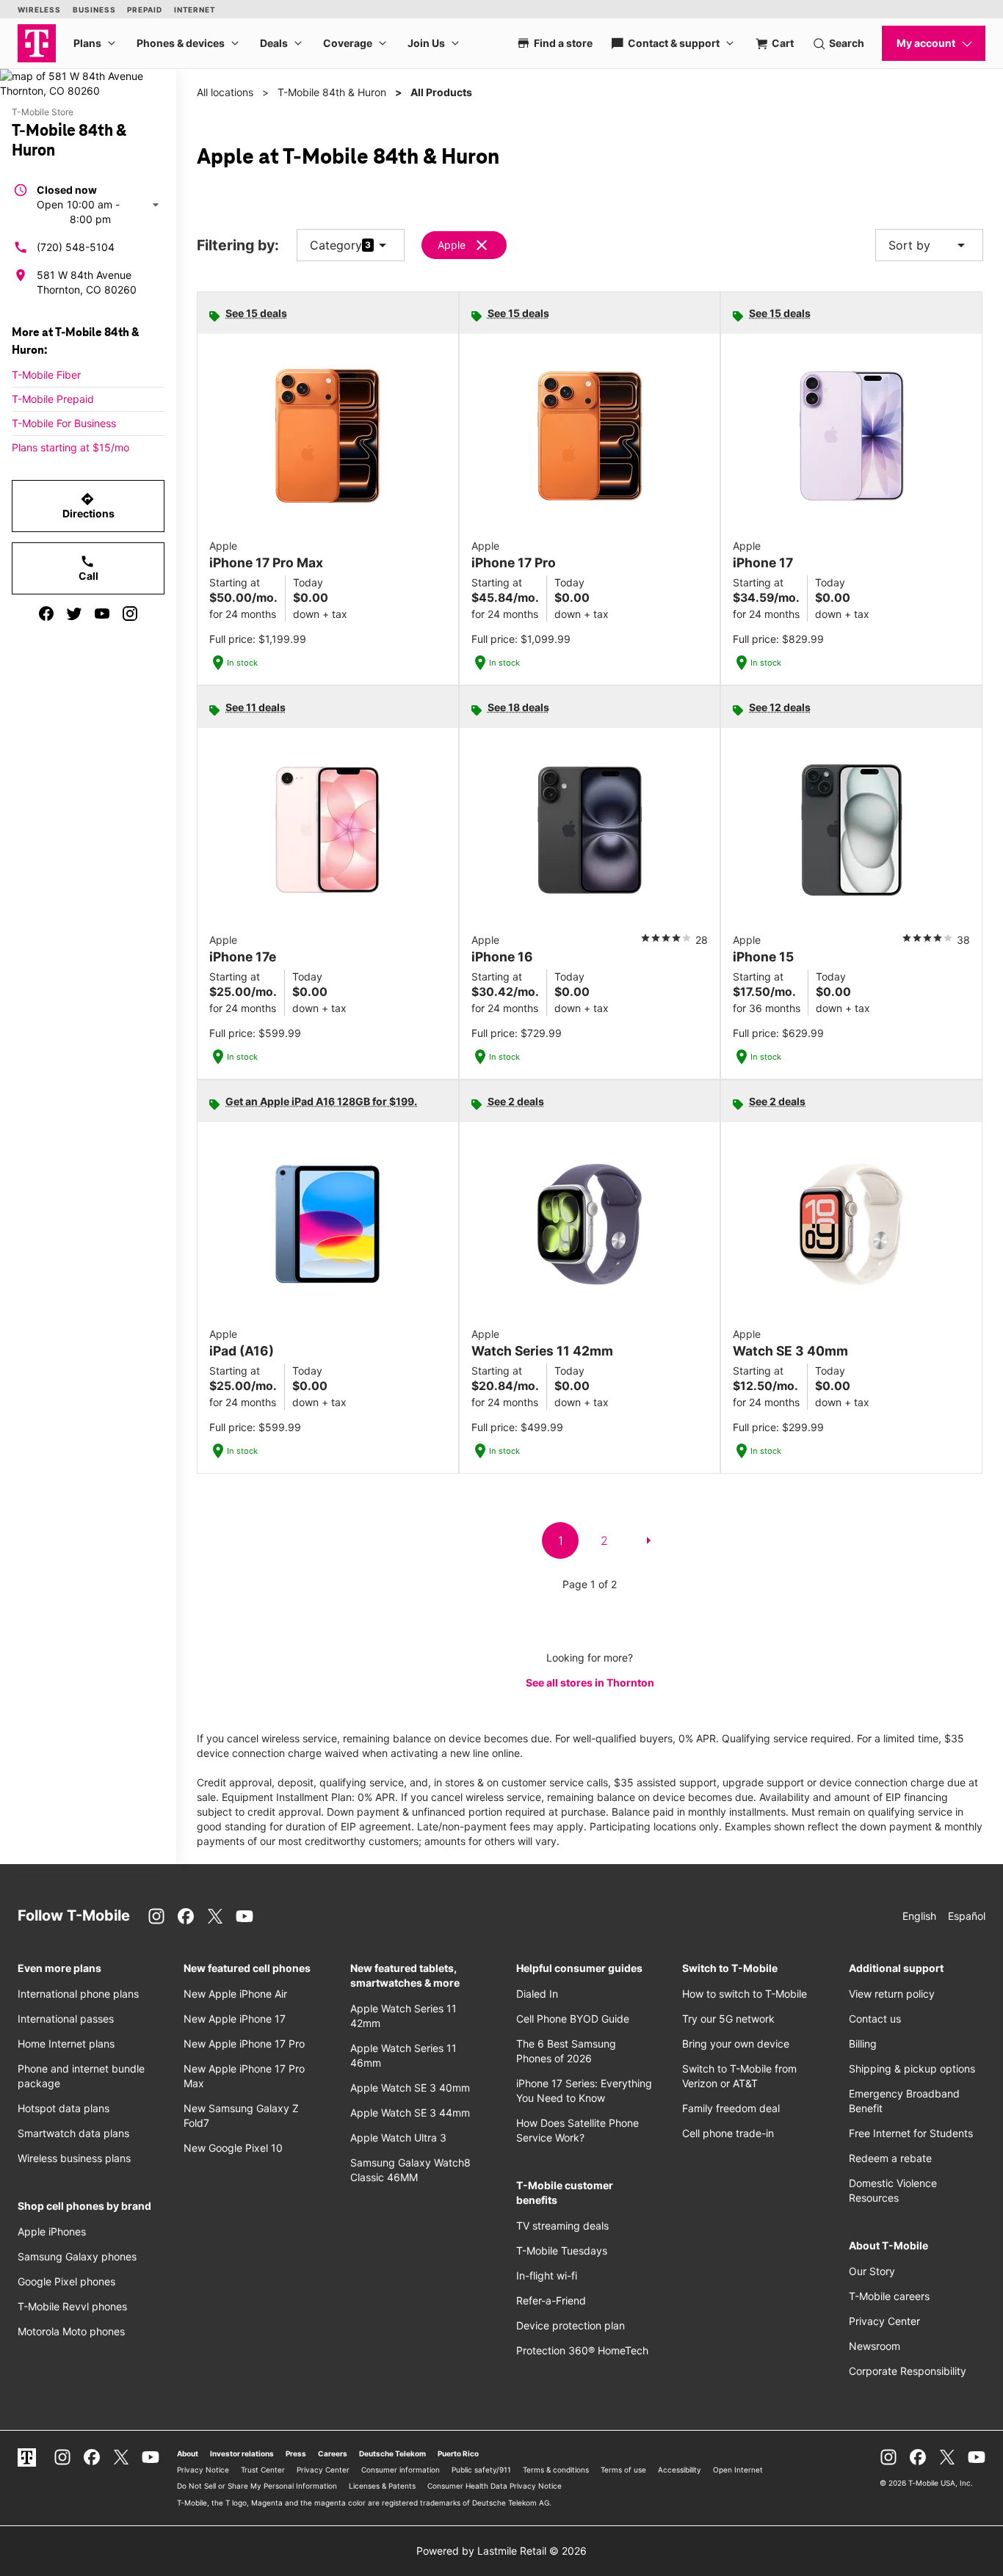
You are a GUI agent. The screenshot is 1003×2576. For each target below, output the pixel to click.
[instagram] (130, 614)
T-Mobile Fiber (46, 375)
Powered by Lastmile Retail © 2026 (501, 2551)
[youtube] (102, 614)
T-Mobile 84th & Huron (332, 92)
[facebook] (46, 614)
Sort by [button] (929, 245)
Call (88, 568)
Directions (88, 506)
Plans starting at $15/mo (70, 447)
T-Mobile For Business (64, 423)
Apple (452, 245)
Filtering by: (238, 245)
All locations (225, 92)
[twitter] (74, 614)
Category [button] (336, 245)
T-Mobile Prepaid (53, 399)
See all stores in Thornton (590, 1682)
